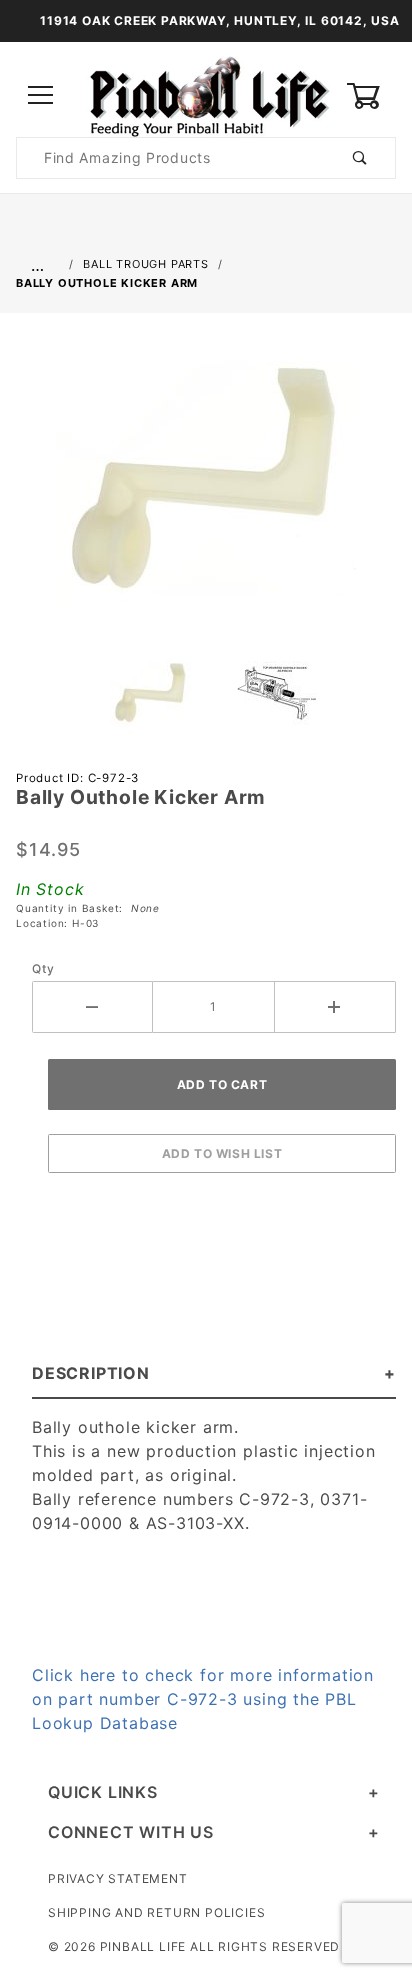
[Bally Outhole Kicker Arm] (206, 489)
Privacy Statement (118, 1878)
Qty (43, 968)
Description (91, 1373)
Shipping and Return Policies (156, 1912)
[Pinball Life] (206, 94)
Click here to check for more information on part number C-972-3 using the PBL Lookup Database (203, 1699)
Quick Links (103, 1792)
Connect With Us (131, 1832)
